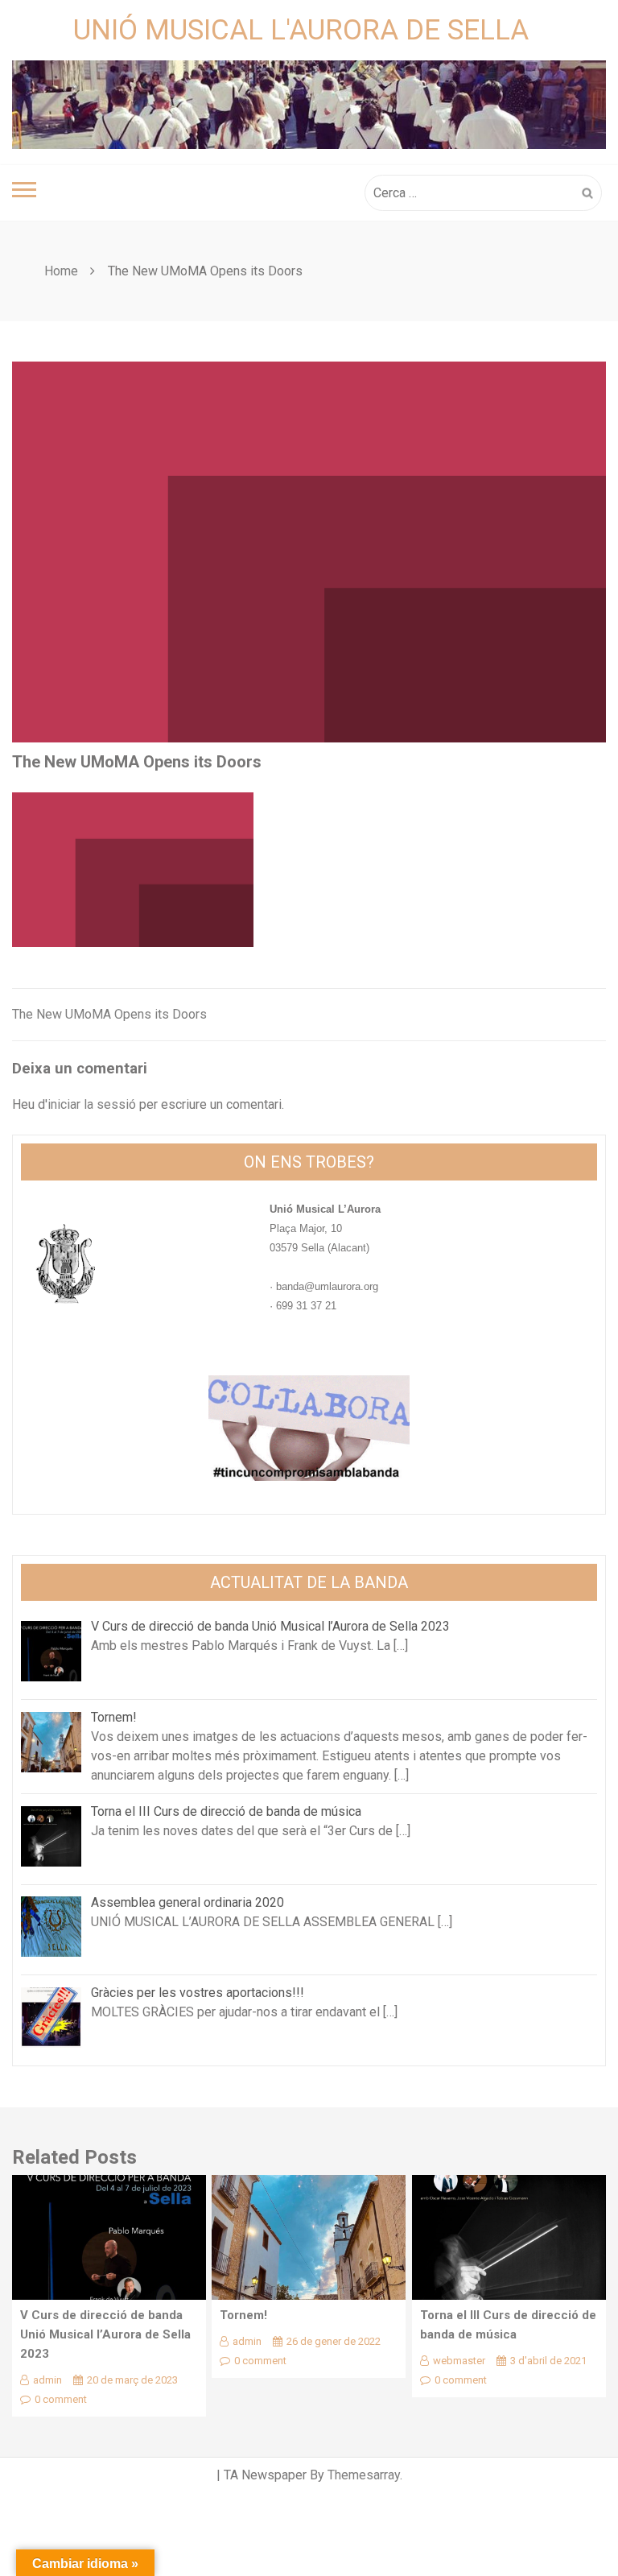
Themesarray (364, 2475)
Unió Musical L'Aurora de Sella (301, 30)
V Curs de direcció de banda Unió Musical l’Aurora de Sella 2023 (105, 2334)
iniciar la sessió (92, 1104)
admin (47, 2380)
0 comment (61, 2399)
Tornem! (243, 2315)
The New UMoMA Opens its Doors (109, 1014)
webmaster (459, 2361)
